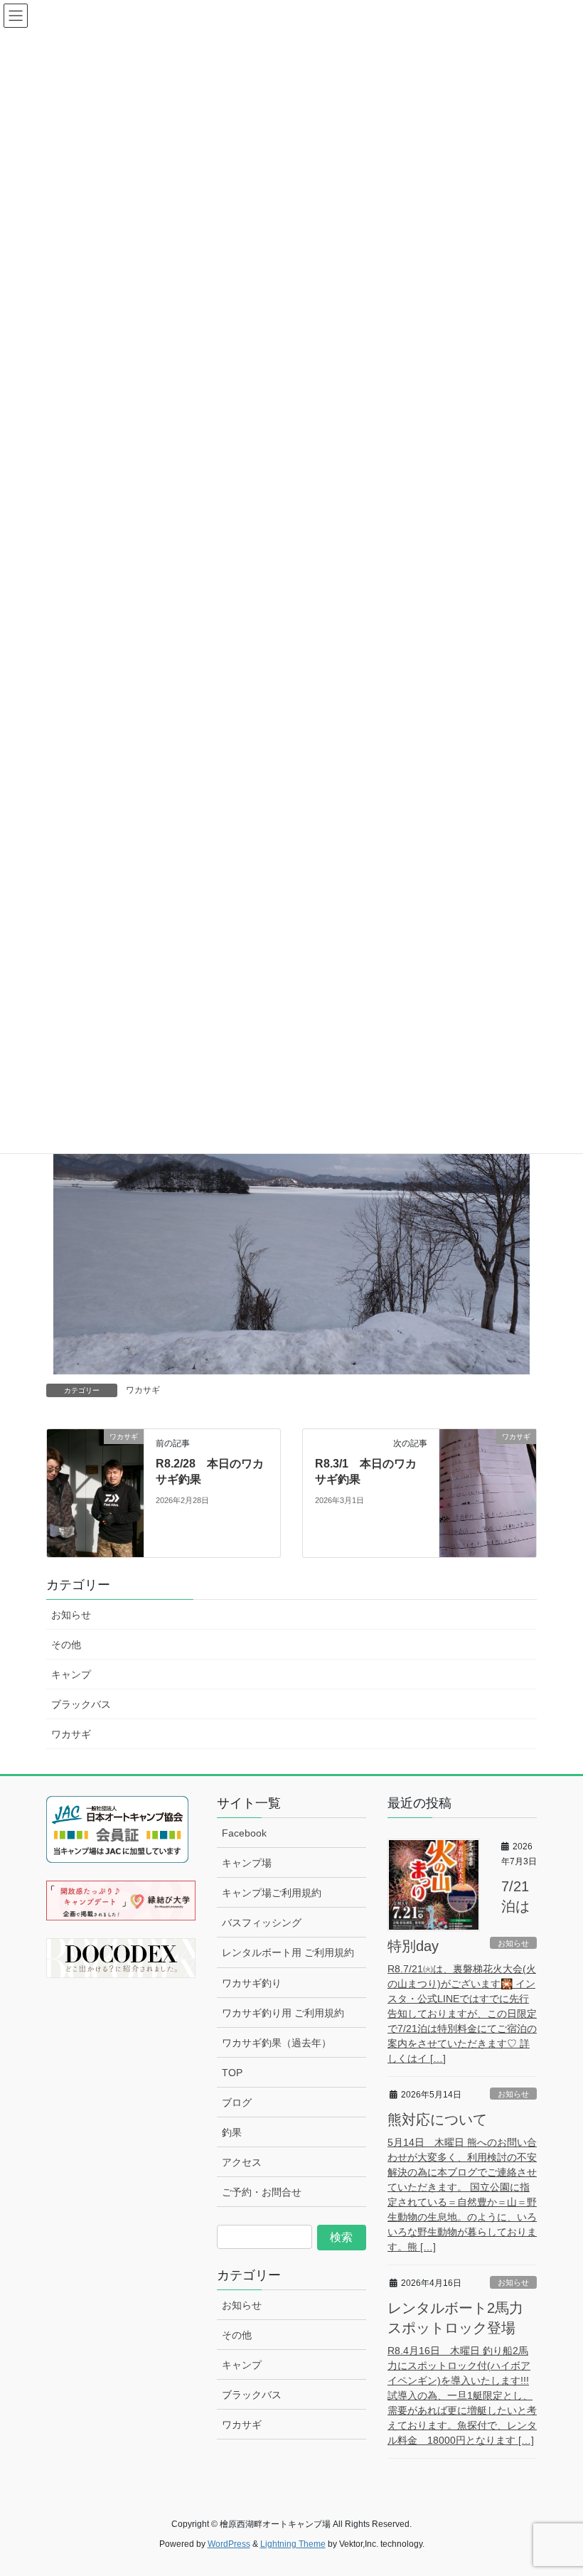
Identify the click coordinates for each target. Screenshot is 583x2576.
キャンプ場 (247, 1863)
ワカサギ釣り (252, 1983)
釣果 (232, 2132)
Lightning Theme (293, 2544)
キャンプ (71, 1674)
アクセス (242, 2162)
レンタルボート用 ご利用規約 (288, 1952)
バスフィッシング (262, 1923)
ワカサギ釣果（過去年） (277, 2043)
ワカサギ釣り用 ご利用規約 (283, 2013)
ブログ (237, 2102)
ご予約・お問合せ (262, 2192)
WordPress (229, 2544)
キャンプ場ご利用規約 (272, 1893)
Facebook (244, 1833)
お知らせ (71, 1615)
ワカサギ (143, 1390)
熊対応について (437, 2120)
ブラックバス (81, 1704)
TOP (232, 2073)
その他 (66, 1645)
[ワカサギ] (95, 1464)
